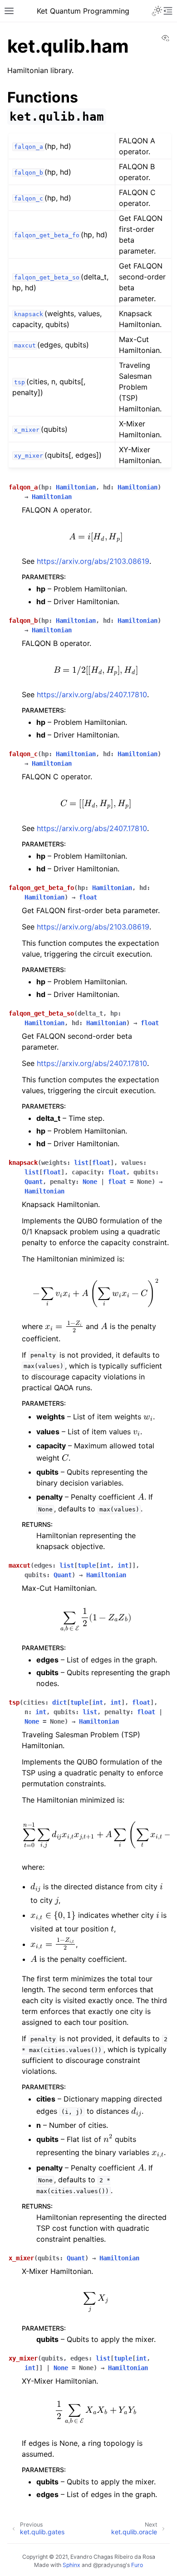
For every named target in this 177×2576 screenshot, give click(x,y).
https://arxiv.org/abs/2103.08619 (93, 561)
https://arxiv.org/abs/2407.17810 (92, 694)
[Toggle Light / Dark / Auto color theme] (157, 11)
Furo (137, 2565)
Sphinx (71, 2565)
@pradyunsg (109, 2565)
